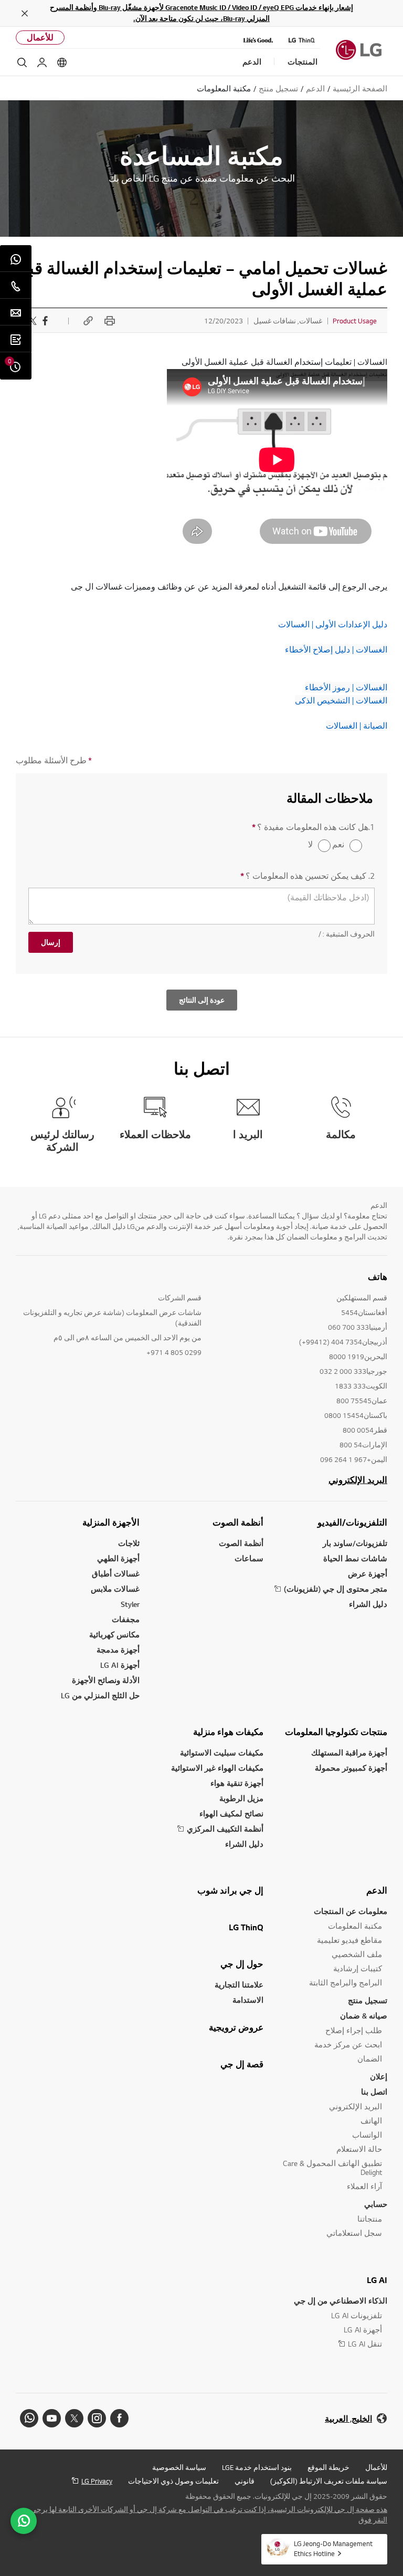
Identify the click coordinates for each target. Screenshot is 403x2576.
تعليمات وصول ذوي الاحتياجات (173, 2481)
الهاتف (371, 2121)
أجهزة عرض (368, 1574)
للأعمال (40, 38)
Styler (130, 1604)
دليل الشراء (368, 1604)
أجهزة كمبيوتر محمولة (351, 1768)
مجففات (126, 1619)
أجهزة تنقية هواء (237, 1783)
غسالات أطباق (116, 1574)
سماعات (249, 1558)
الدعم (377, 1890)
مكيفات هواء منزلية (228, 1732)
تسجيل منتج (368, 2000)
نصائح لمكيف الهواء (231, 1813)
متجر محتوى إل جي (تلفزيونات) (336, 1589)
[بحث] (22, 62)
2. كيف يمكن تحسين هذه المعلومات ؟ (307, 876)
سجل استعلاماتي (354, 2233)
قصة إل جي (242, 2064)
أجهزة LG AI (120, 1665)
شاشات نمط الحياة (355, 1558)
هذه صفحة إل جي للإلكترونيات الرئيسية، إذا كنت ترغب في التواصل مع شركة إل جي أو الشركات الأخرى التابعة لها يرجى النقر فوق (209, 2515)
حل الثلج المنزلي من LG (100, 1695)
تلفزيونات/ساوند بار (355, 1543)
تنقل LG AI (365, 2344)
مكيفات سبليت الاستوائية (222, 1753)
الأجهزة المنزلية (111, 1522)
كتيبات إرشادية (358, 1968)
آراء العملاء (364, 2186)
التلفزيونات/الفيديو (352, 1522)
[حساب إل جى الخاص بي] (42, 62)
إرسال (51, 942)
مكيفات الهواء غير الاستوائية (217, 1768)
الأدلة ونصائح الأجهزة (106, 1680)
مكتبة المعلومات (355, 1926)
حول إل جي (242, 1964)
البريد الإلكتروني (358, 1480)
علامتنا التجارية (239, 1985)
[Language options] (62, 62)
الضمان (370, 2059)
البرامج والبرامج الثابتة (346, 1983)
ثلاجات (129, 1543)
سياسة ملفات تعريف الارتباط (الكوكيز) (329, 2481)
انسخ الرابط (87, 321)
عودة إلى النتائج (202, 1000)
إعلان (379, 2076)
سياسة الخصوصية (179, 2467)
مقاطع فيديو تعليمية (349, 1940)
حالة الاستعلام (359, 2149)
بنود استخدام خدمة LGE (257, 2467)
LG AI (377, 2280)
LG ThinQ (246, 1927)
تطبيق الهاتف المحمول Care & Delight (332, 2168)
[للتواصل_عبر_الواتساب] (24, 2521)
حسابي (376, 2204)
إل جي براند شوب (230, 1890)
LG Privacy (97, 2481)
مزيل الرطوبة (241, 1798)
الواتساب (367, 2135)
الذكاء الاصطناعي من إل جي (341, 2301)
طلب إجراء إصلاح (354, 2030)
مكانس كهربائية (114, 1634)
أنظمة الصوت (238, 1522)
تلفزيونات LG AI (357, 2315)
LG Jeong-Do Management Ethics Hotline (333, 2548)
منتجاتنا (370, 2219)
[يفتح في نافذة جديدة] (119, 2418)
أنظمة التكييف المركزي (225, 1829)
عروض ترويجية (236, 2027)
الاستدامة (248, 2000)
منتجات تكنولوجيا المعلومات (336, 1732)
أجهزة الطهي (118, 1558)
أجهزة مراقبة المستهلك (349, 1753)
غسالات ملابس (115, 1589)
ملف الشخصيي (357, 1954)
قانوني (245, 2481)
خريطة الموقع (328, 2467)
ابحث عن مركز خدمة (348, 2044)
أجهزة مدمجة (118, 1650)
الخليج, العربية (348, 2419)
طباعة (108, 321)
